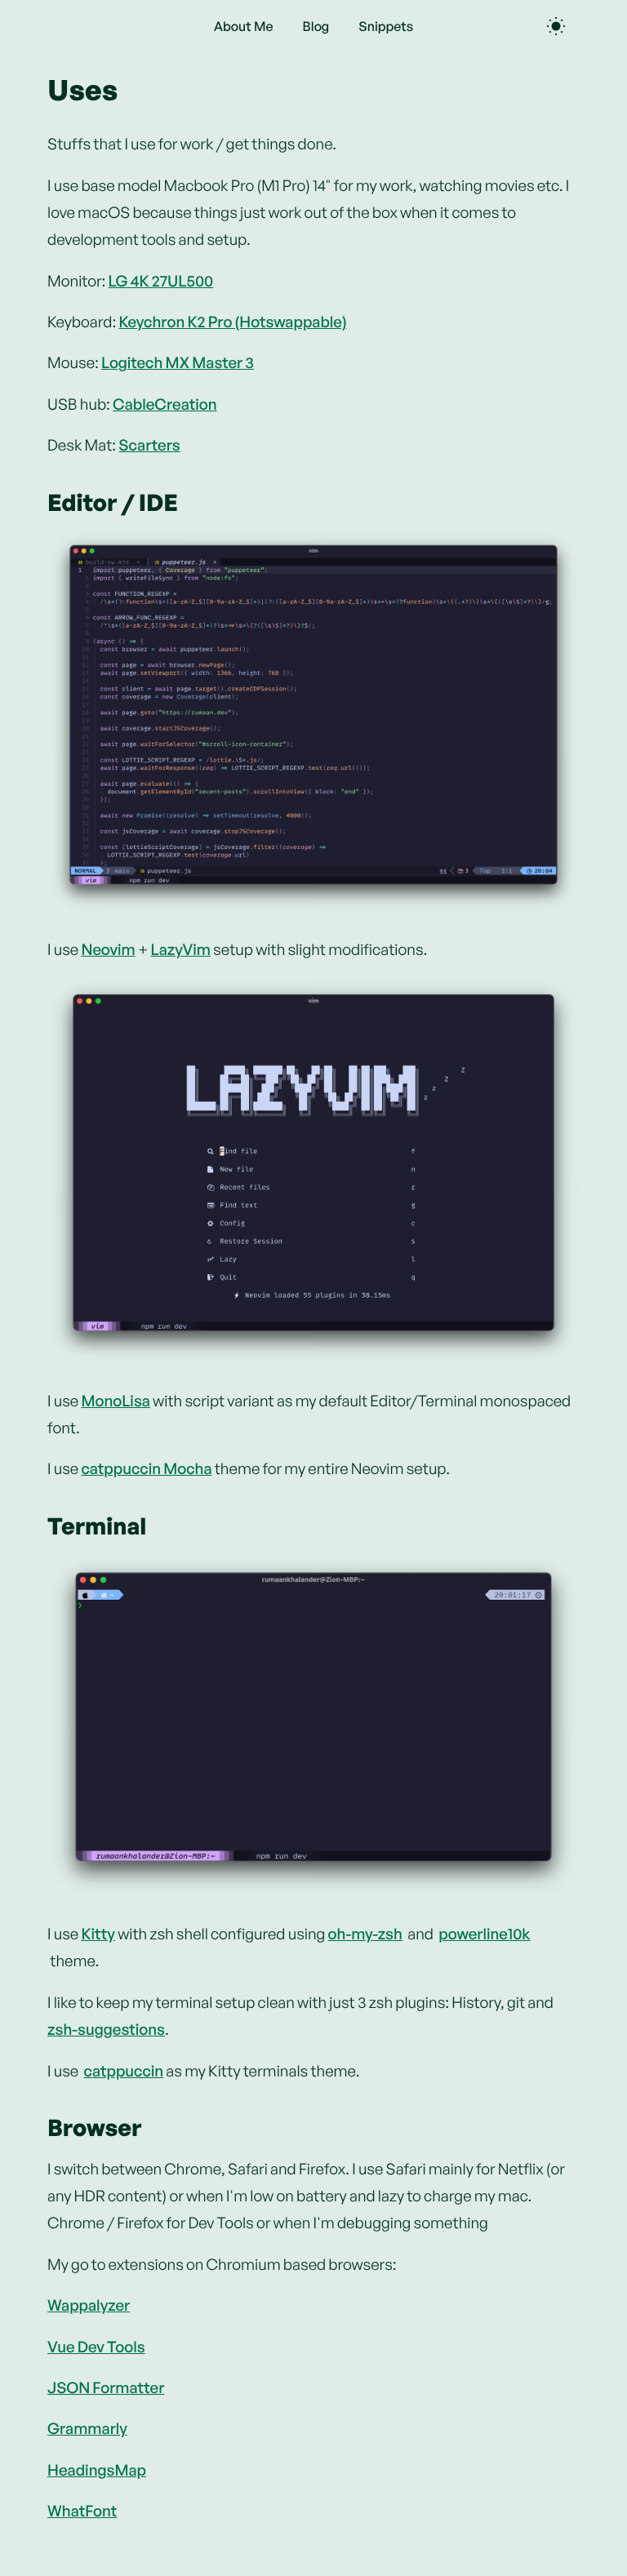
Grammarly (87, 2428)
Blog (316, 26)
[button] (313, 722)
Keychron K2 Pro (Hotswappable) (232, 322)
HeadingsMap (97, 2470)
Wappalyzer (89, 2305)
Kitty (98, 1934)
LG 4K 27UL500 (161, 281)
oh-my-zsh (365, 1934)
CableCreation (165, 404)
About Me (244, 26)
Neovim (108, 949)
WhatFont (82, 2511)
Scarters (149, 445)
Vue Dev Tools (96, 2347)
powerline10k (484, 1934)
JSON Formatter (106, 2387)
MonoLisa (116, 1401)
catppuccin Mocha (146, 1468)
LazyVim (180, 949)
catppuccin (124, 2071)
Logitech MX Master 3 (178, 362)
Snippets (386, 26)
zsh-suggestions (106, 2029)
